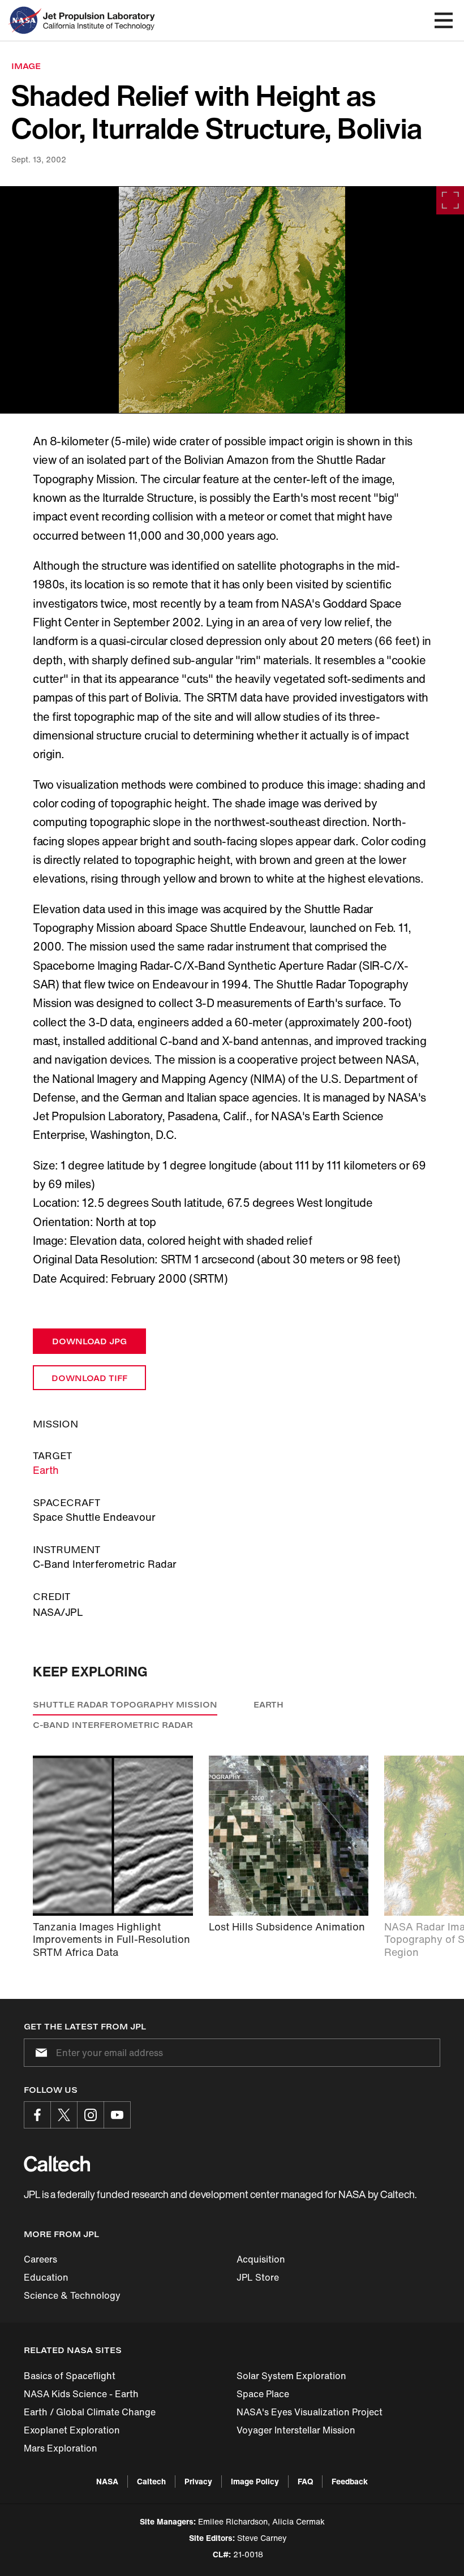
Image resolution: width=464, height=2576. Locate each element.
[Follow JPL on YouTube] (117, 2115)
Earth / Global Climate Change (90, 2412)
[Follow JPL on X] (64, 2115)
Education (46, 2277)
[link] (232, 300)
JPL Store (258, 2277)
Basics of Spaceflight (70, 2376)
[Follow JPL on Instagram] (91, 2115)
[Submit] (39, 2053)
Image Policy (255, 2481)
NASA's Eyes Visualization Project (310, 2412)
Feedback (350, 2481)
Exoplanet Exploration (72, 2430)
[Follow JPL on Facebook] (37, 2115)
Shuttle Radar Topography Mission (125, 1704)
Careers (40, 2259)
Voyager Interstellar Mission (296, 2430)
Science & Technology (72, 2295)
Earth (46, 1470)
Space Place (263, 2394)
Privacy (198, 2481)
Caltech (151, 2481)
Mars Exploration (61, 2448)
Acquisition (261, 2259)
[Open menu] (444, 20)
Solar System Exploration (291, 2376)
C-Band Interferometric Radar (113, 1725)
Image (26, 66)
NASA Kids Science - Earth (81, 2394)
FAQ (305, 2481)
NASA (107, 2481)
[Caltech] (57, 2164)
